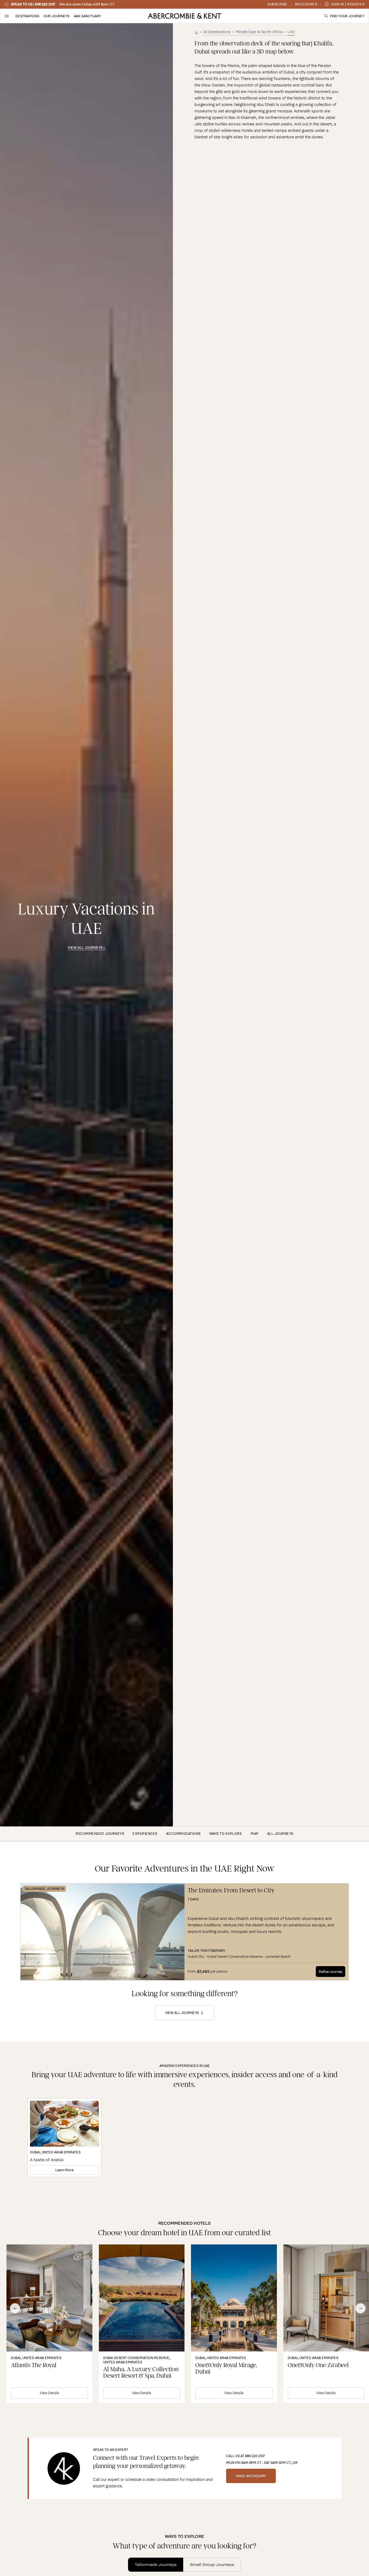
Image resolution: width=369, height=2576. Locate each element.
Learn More (64, 2170)
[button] (7, 16)
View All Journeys (182, 2013)
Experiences (145, 1834)
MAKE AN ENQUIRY (251, 2476)
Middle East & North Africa (259, 32)
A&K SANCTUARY (87, 16)
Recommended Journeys (100, 1834)
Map (255, 1834)
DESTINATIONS (27, 16)
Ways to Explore (226, 1834)
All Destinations (217, 32)
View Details (49, 2393)
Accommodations (183, 1834)
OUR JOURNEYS (56, 16)
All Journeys (280, 1834)
